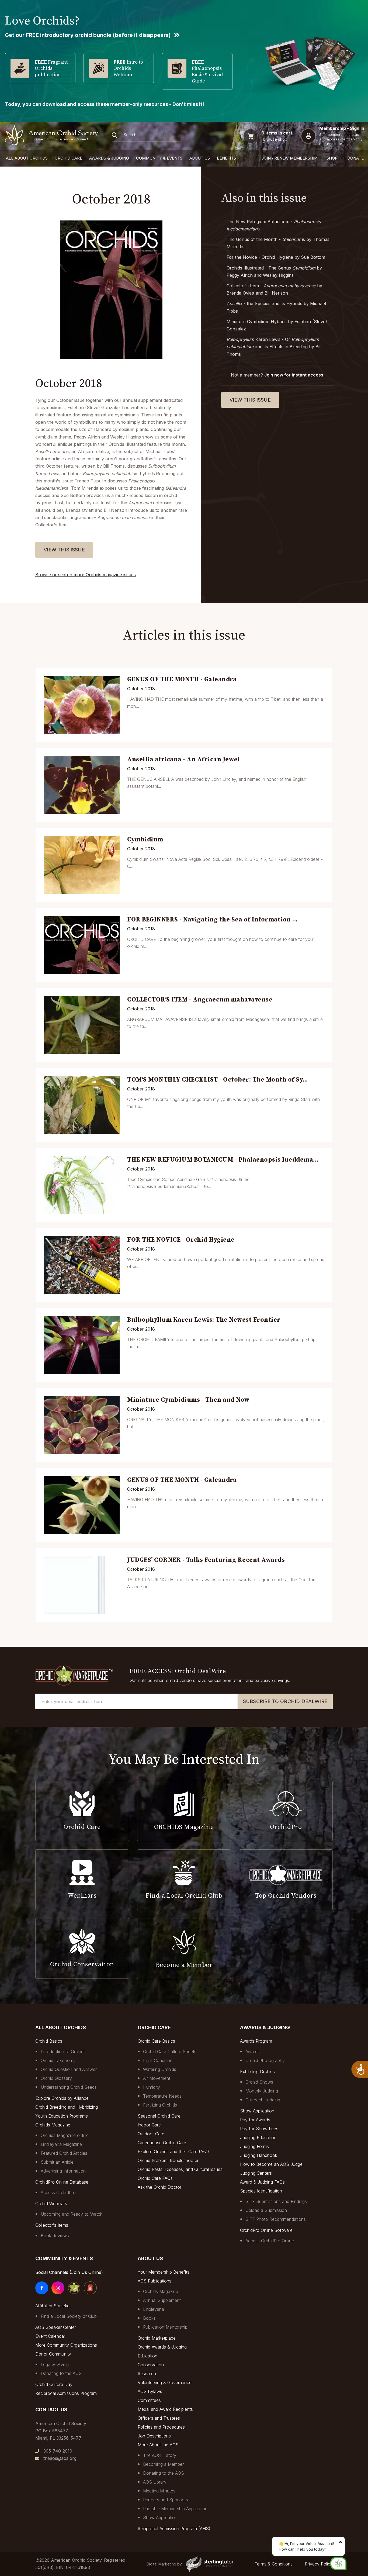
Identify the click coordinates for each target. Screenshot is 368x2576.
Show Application (257, 2111)
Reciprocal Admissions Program (66, 2393)
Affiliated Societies (53, 2306)
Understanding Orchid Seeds (69, 2087)
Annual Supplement (162, 2300)
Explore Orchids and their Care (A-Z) (173, 2152)
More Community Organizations (66, 2345)
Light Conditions (159, 2060)
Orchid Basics (49, 2041)
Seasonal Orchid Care (159, 2116)
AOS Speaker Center (56, 2327)
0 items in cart (277, 133)
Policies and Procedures (161, 2427)
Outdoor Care (151, 2134)
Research (147, 2374)
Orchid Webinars (51, 2204)
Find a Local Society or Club (69, 2316)
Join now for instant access (294, 375)
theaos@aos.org (60, 2458)
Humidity (152, 2087)
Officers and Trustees (159, 2418)
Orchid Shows (259, 2082)
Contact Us (51, 2410)
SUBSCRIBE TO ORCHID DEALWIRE (285, 1701)
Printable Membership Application (175, 2509)
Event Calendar (50, 2336)
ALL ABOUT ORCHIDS (27, 158)
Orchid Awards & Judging (162, 2347)
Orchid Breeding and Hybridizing (67, 2107)
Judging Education (258, 2138)
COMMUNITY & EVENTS (159, 158)
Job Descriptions (154, 2436)
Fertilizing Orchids (160, 2105)
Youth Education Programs (62, 2116)
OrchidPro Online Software (266, 2230)
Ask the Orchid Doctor (159, 2187)
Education (147, 2356)
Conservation (151, 2365)
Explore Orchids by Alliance (62, 2098)
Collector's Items (52, 2225)
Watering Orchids (160, 2069)
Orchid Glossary (56, 2078)
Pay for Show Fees (259, 2129)
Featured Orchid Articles (64, 2153)
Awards (253, 2052)
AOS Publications (155, 2281)
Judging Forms (254, 2146)
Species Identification (261, 2191)
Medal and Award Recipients (165, 2409)
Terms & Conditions (274, 2564)
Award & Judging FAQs (262, 2182)
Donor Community (53, 2354)
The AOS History (160, 2455)
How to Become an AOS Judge (271, 2164)
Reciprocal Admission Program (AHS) (174, 2529)
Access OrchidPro (58, 2192)
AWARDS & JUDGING (109, 158)
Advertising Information (63, 2171)
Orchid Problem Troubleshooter (168, 2160)
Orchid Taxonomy (58, 2060)
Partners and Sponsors (166, 2500)
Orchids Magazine (53, 2125)
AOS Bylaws (150, 2391)
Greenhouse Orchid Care (162, 2143)
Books (149, 2318)
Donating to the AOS (61, 2373)
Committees (149, 2400)
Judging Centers (256, 2173)
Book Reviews (55, 2236)
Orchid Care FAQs (155, 2178)
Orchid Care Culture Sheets (170, 2052)
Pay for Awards (255, 2120)
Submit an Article (57, 2162)
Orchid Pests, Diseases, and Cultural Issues (180, 2169)
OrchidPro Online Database (62, 2182)
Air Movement (157, 2078)
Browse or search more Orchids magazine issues (86, 575)
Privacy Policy (319, 2564)
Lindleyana (154, 2309)
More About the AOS (158, 2445)
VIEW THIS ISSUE (64, 550)
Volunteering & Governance (165, 2382)
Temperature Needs (162, 2096)
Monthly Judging (262, 2091)
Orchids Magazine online (65, 2135)
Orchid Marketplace (157, 2338)
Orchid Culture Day (54, 2384)
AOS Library (155, 2482)
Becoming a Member (163, 2464)
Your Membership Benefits (164, 2272)
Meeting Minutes (159, 2491)
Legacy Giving (55, 2364)
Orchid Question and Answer (69, 2069)
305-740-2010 (58, 2451)
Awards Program (256, 2041)
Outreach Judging (263, 2100)
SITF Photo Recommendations (276, 2219)
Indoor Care (149, 2125)
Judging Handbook (259, 2155)
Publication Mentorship (165, 2327)
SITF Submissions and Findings (276, 2201)
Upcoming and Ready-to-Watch (72, 2214)
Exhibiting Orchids (257, 2071)
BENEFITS (226, 158)
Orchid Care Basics (156, 2041)
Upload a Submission (266, 2210)
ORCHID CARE (68, 158)
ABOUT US (200, 158)
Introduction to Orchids (63, 2052)
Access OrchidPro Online (270, 2241)
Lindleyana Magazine (61, 2144)
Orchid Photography (265, 2060)
